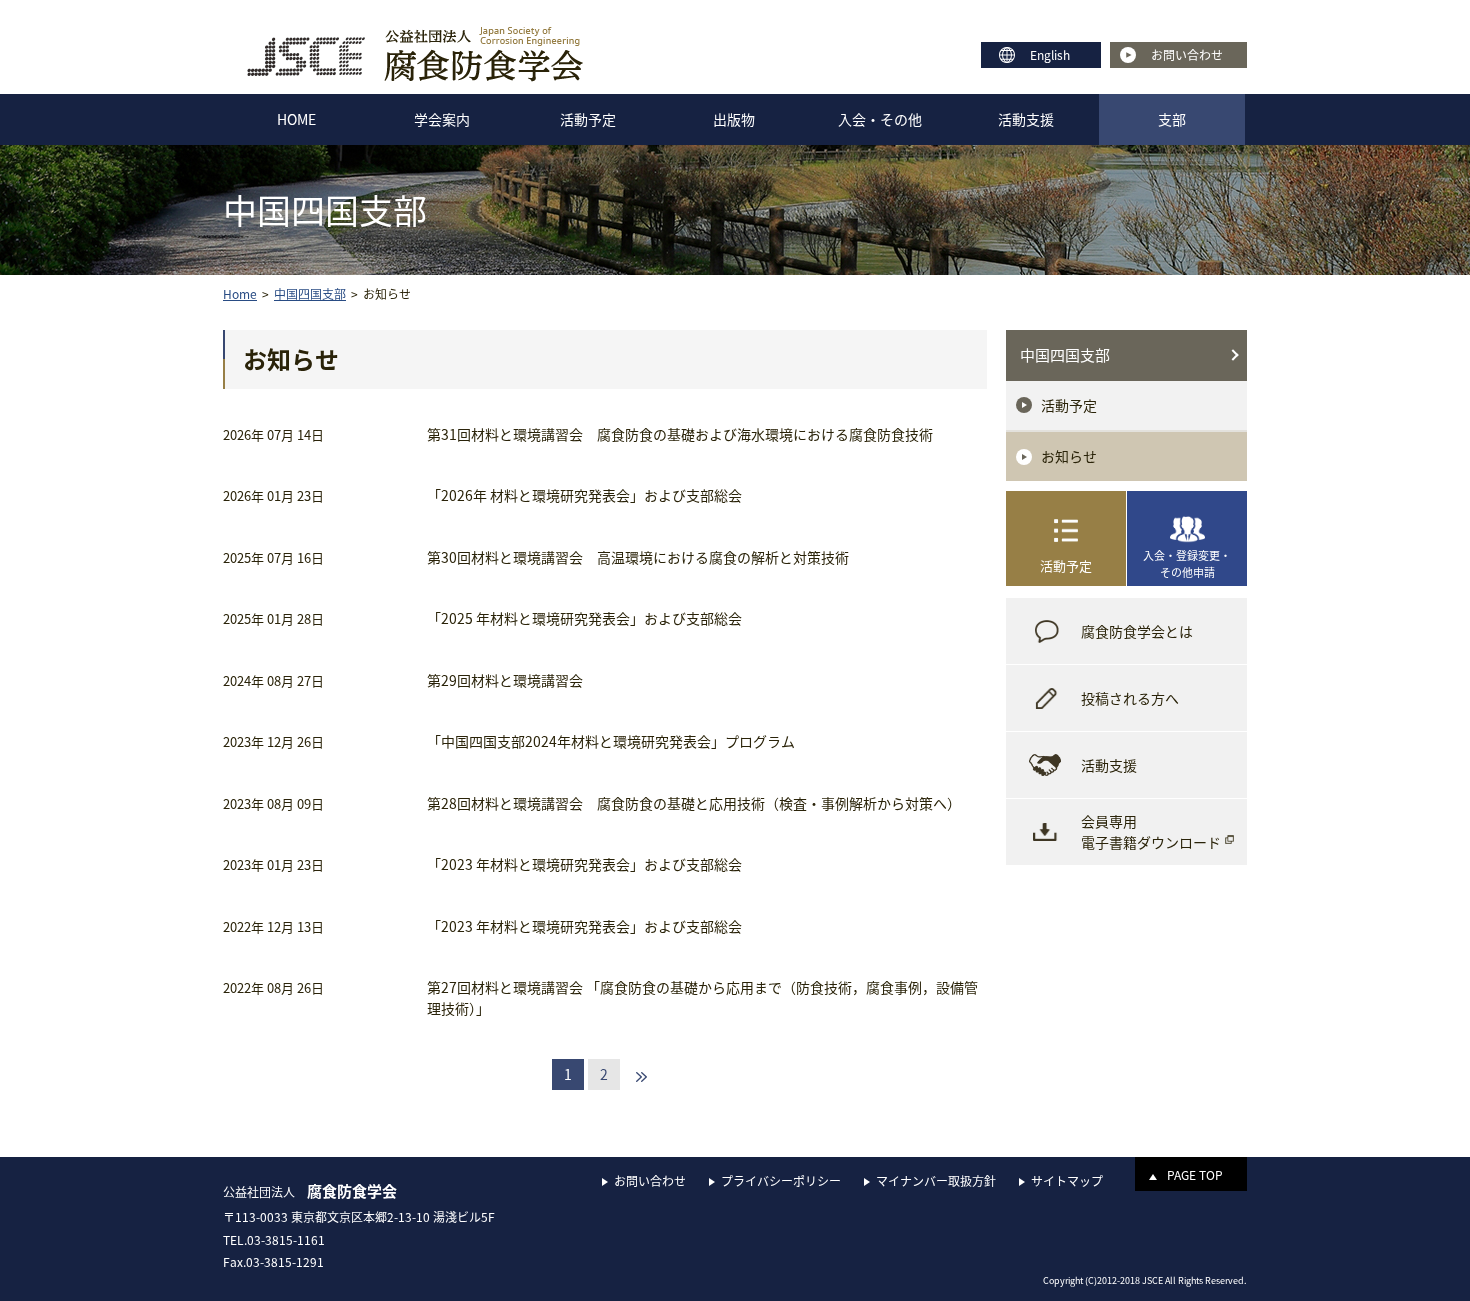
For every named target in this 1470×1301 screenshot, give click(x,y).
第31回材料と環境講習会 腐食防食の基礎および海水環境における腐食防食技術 (680, 434)
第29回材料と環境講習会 (505, 680)
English (1050, 55)
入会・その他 (880, 119)
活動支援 (1026, 119)
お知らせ (1069, 456)
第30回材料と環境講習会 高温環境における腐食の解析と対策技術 (638, 557)
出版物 (734, 119)
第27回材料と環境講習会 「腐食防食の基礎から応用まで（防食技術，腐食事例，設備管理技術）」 (702, 997)
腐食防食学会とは (1137, 631)
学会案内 (442, 119)
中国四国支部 (1065, 355)
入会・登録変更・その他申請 (1187, 564)
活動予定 (588, 119)
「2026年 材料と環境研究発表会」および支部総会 (584, 495)
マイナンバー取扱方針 (936, 1181)
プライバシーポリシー (781, 1181)
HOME (296, 119)
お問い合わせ (1187, 55)
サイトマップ (1067, 1181)
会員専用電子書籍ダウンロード (1151, 831)
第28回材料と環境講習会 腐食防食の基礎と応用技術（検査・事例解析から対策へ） (694, 803)
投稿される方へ (1130, 698)
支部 (1172, 119)
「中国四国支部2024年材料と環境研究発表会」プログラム (611, 741)
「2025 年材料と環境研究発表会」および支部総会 (584, 618)
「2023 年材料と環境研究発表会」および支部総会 (584, 864)
